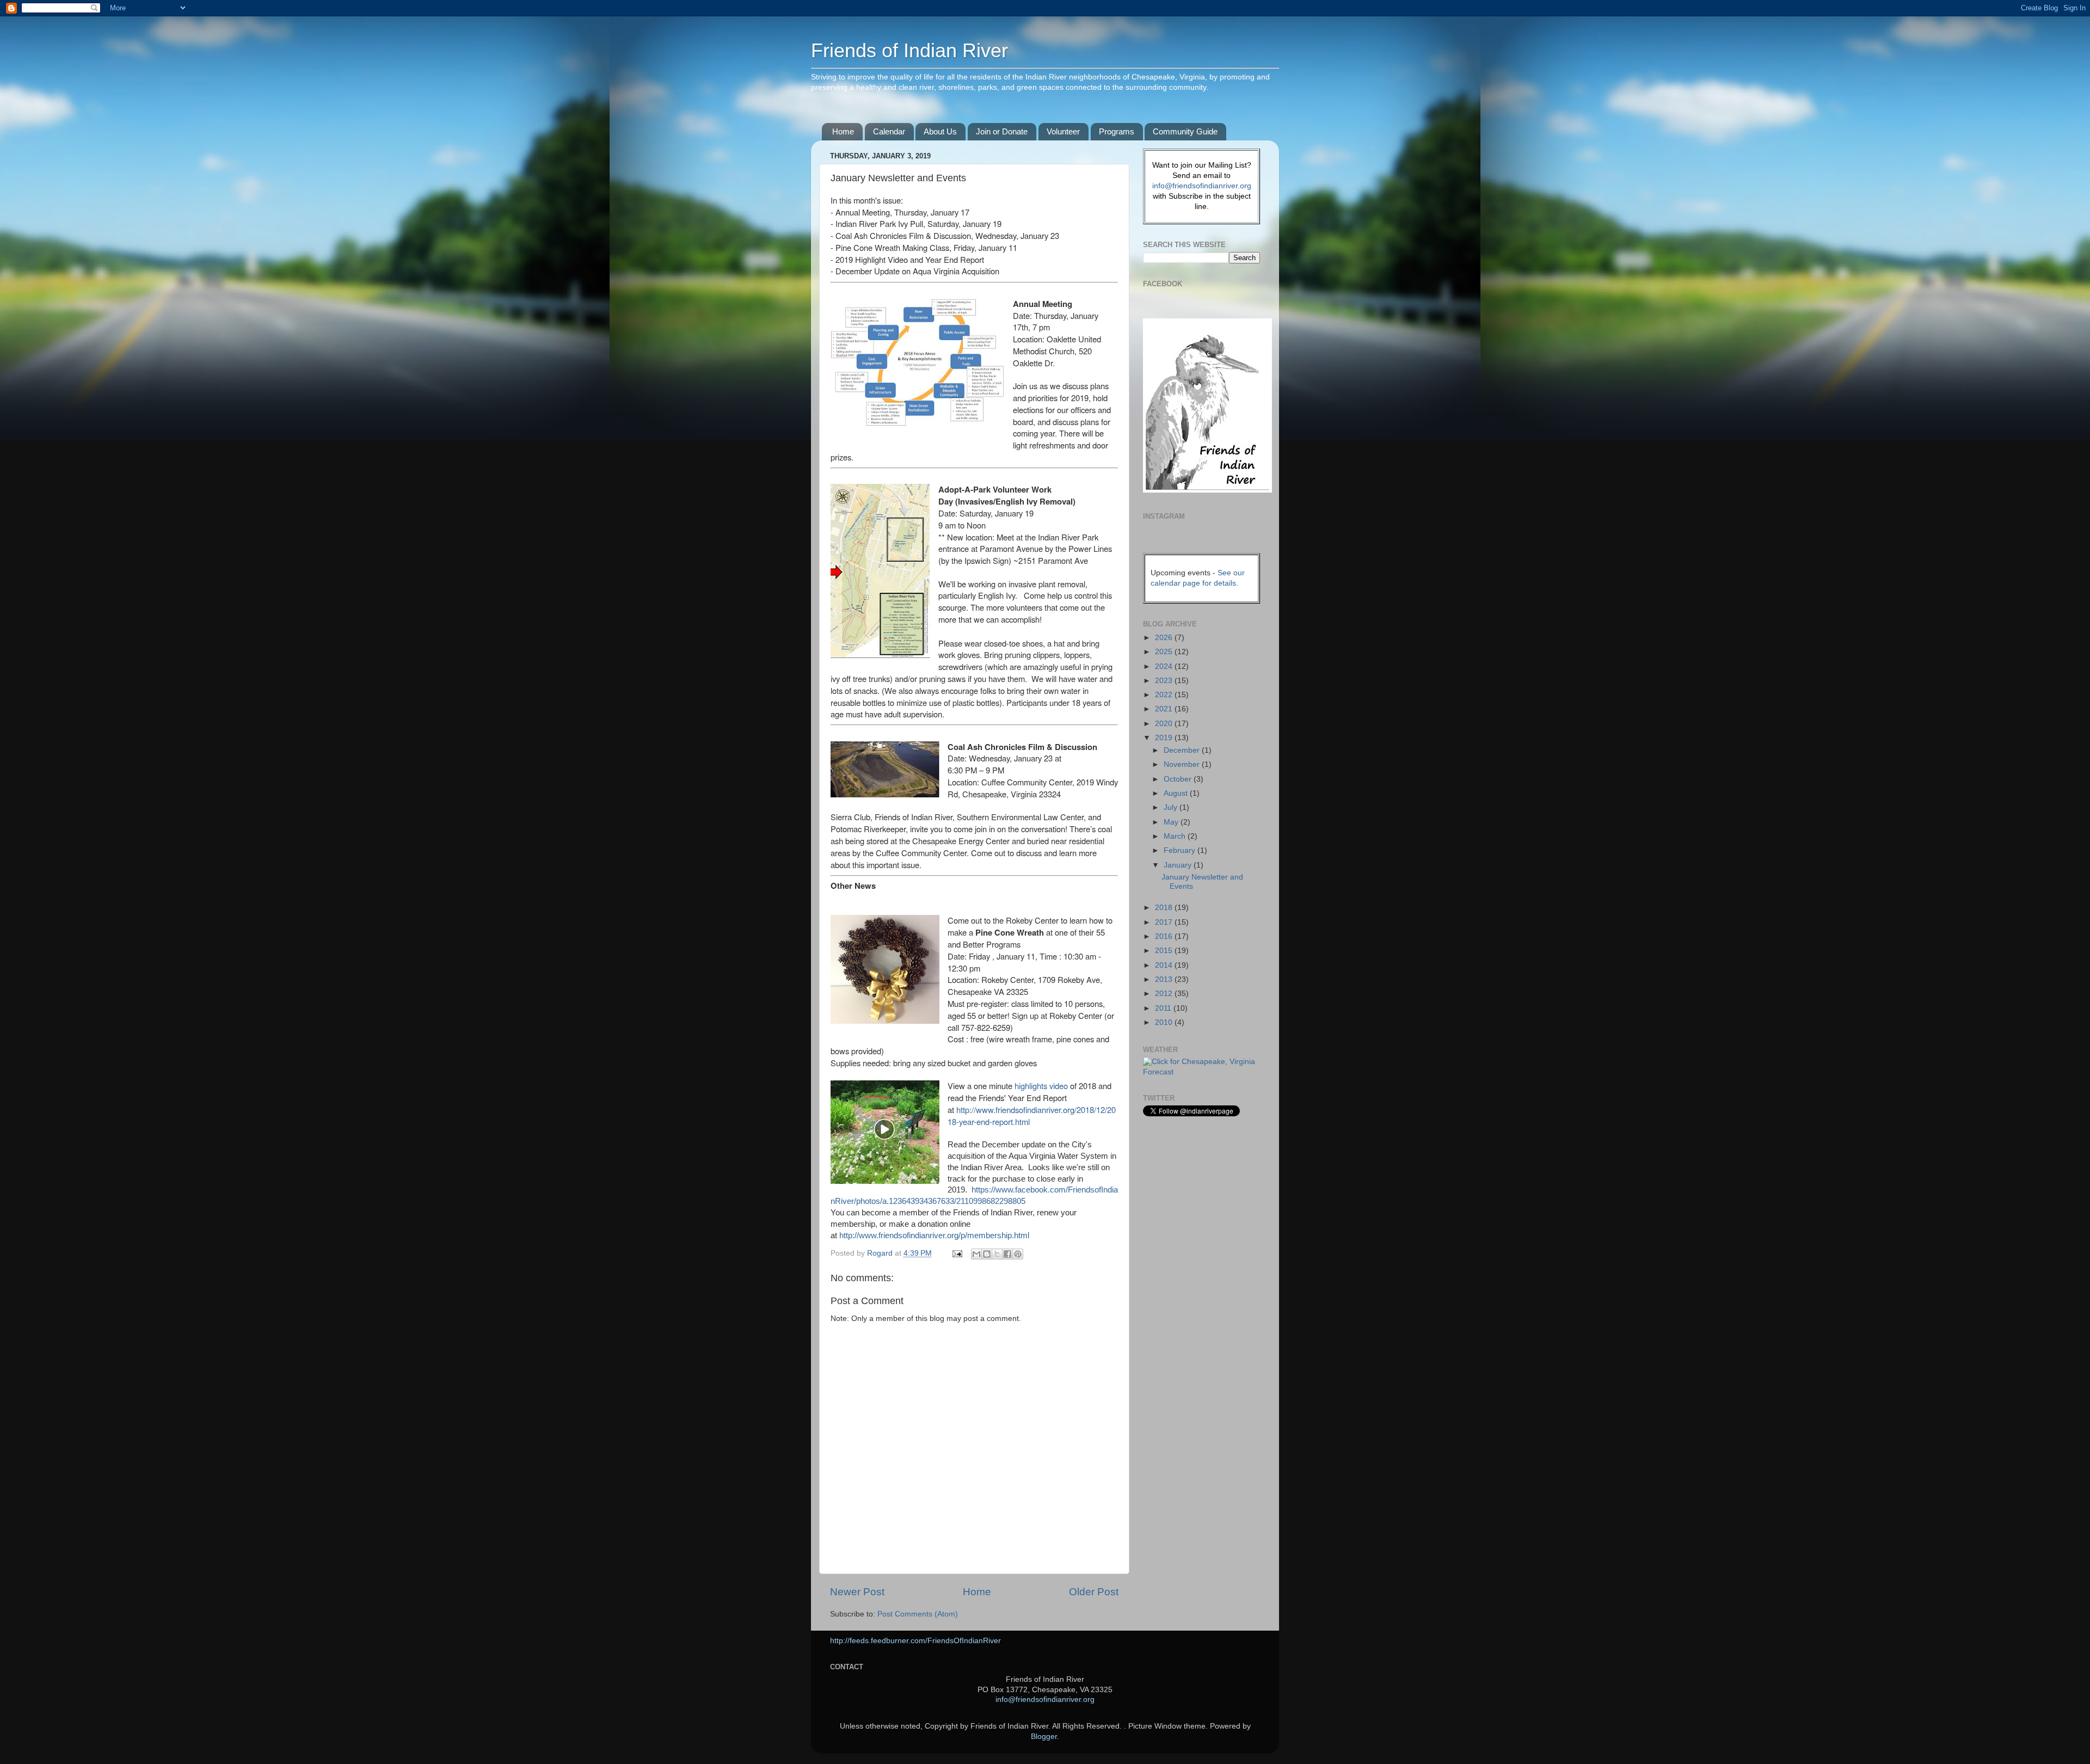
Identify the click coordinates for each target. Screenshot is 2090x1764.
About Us (940, 131)
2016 (1165, 936)
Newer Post (857, 1592)
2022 (1165, 695)
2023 (1165, 681)
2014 (1165, 965)
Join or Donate (1002, 131)
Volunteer (1063, 131)
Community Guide (1185, 131)
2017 (1165, 922)
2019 (1165, 738)
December (1183, 750)
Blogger (1044, 1737)
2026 (1165, 638)
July (1172, 807)
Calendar (889, 131)
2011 (1164, 1008)
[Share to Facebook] (1007, 1254)
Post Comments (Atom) (918, 1614)
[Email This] (976, 1254)
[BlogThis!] (987, 1254)
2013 (1165, 979)
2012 (1165, 994)
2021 (1165, 709)
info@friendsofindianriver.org (1202, 186)
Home (843, 131)
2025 (1165, 652)
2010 (1165, 1022)
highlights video (1041, 1086)
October (1179, 779)
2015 (1165, 951)
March (1176, 836)
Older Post (1094, 1592)
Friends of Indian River (909, 50)
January (1179, 865)
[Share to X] (997, 1254)
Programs (1117, 131)
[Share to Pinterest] (1018, 1254)
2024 (1165, 666)
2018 (1165, 908)
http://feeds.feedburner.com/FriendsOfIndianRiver (915, 1641)
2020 (1165, 724)
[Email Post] (957, 1253)
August (1177, 793)
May (1172, 822)
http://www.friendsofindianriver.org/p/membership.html (934, 1236)
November (1183, 764)
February (1181, 850)
